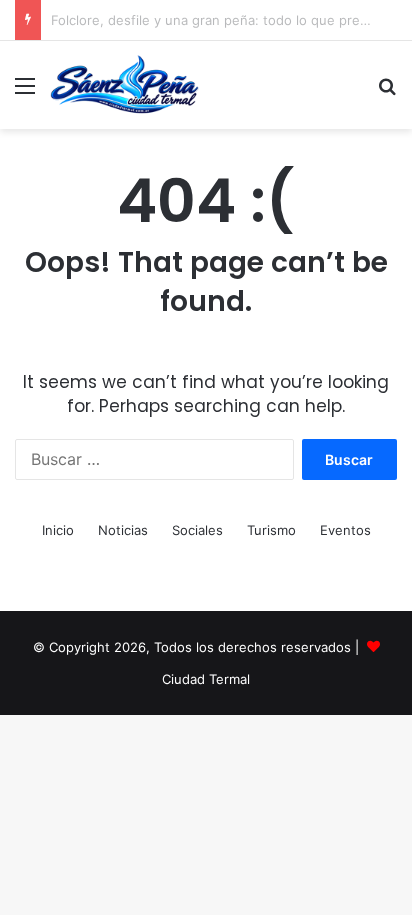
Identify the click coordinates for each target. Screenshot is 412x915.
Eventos (345, 530)
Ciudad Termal (206, 679)
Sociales (197, 530)
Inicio (58, 530)
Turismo (271, 530)
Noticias (123, 530)
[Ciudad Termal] (124, 85)
